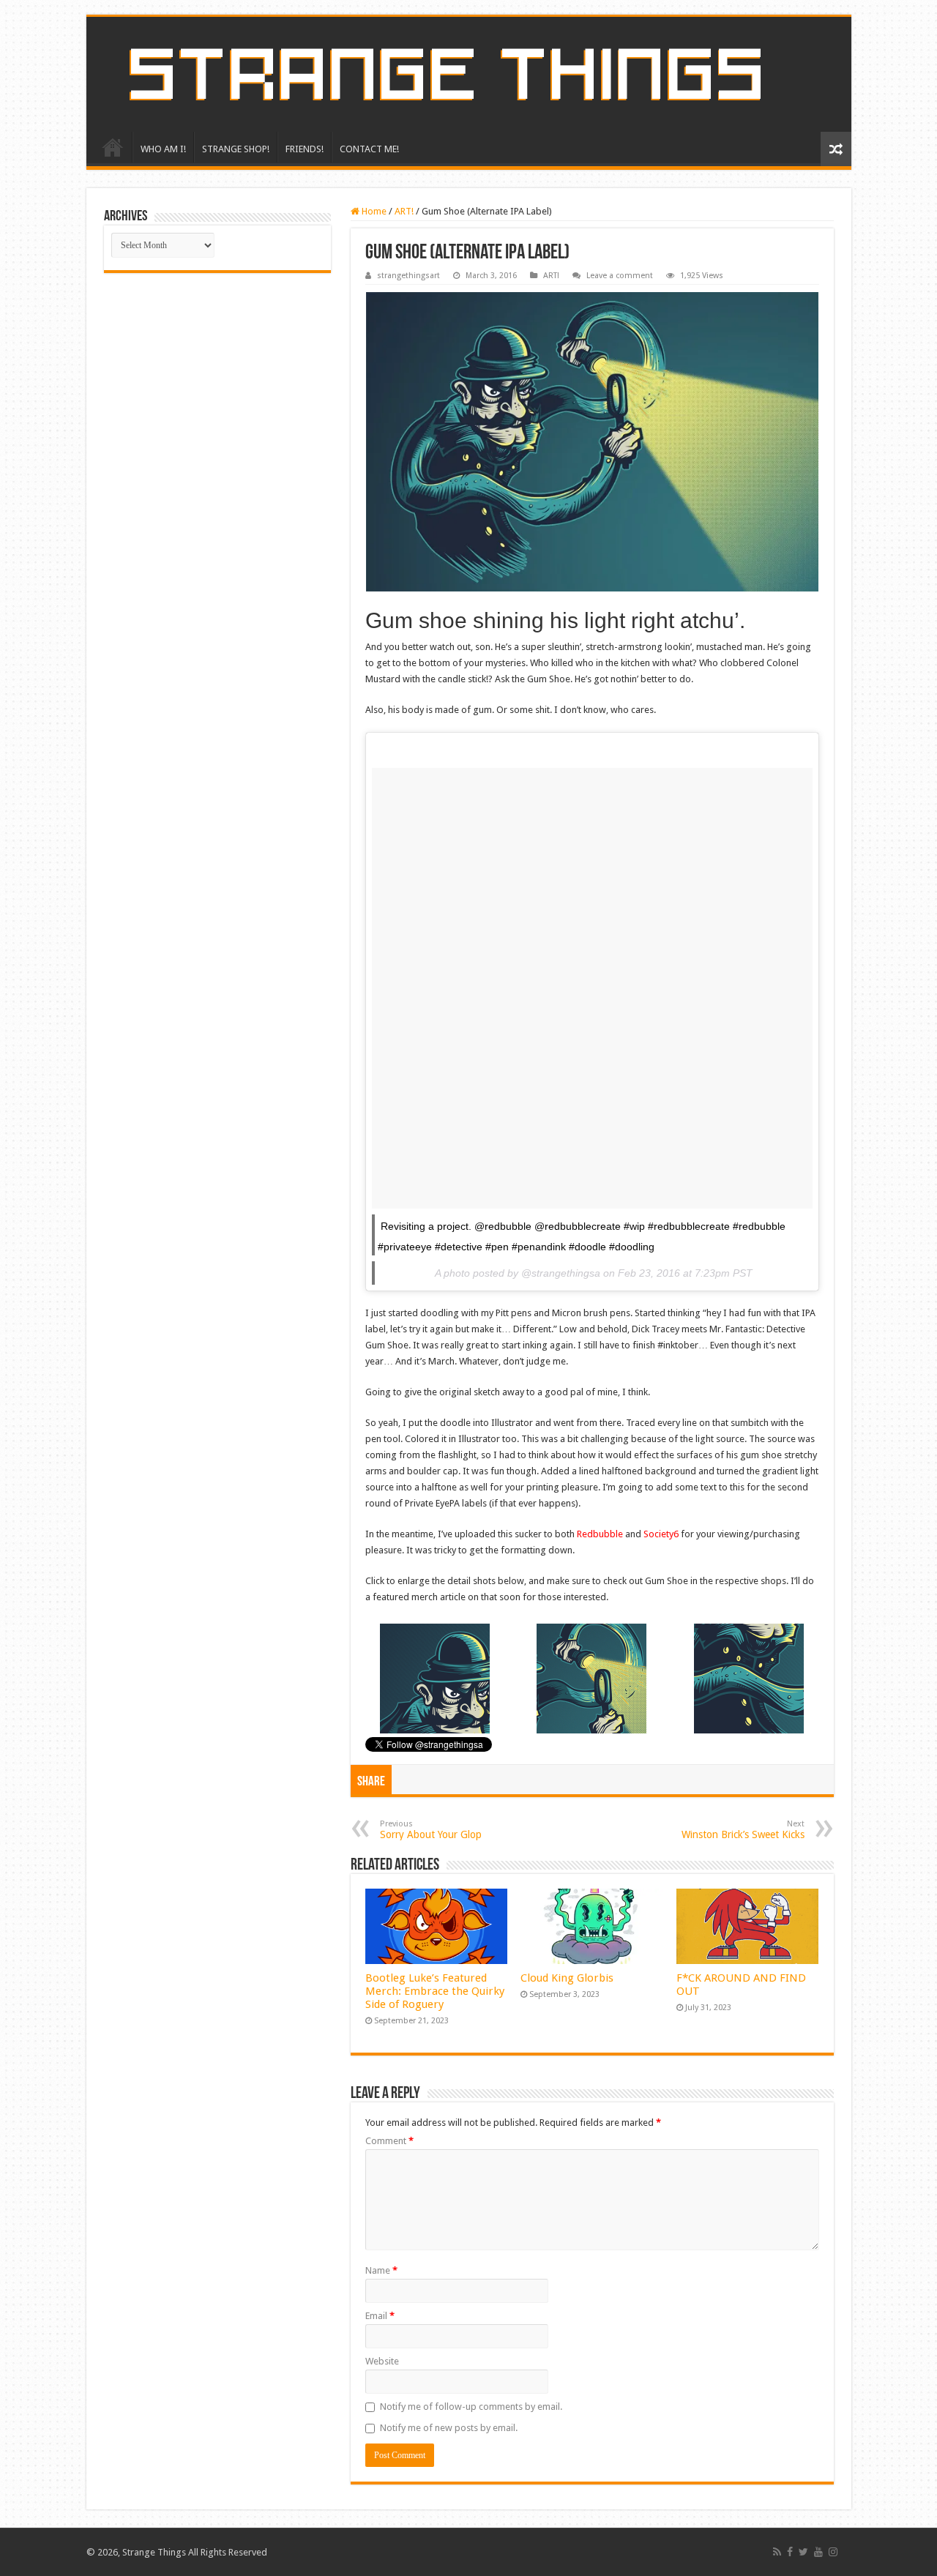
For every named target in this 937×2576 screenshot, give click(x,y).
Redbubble (600, 1534)
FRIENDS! (305, 149)
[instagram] (833, 2552)
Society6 (661, 1534)
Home (373, 211)
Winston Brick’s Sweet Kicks (743, 1830)
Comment (389, 2141)
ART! (404, 211)
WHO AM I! (163, 149)
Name (381, 2270)
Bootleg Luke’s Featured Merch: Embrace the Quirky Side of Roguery (435, 1991)
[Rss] (777, 2552)
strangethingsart (408, 276)
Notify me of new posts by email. (449, 2428)
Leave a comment (620, 276)
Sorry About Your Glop (431, 1830)
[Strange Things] (469, 74)
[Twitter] (803, 2552)
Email (380, 2316)
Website (382, 2361)
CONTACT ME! (369, 149)
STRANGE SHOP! (236, 149)
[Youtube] (818, 2552)
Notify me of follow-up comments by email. (471, 2407)
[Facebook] (790, 2552)
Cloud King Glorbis (567, 1978)
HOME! (113, 147)
